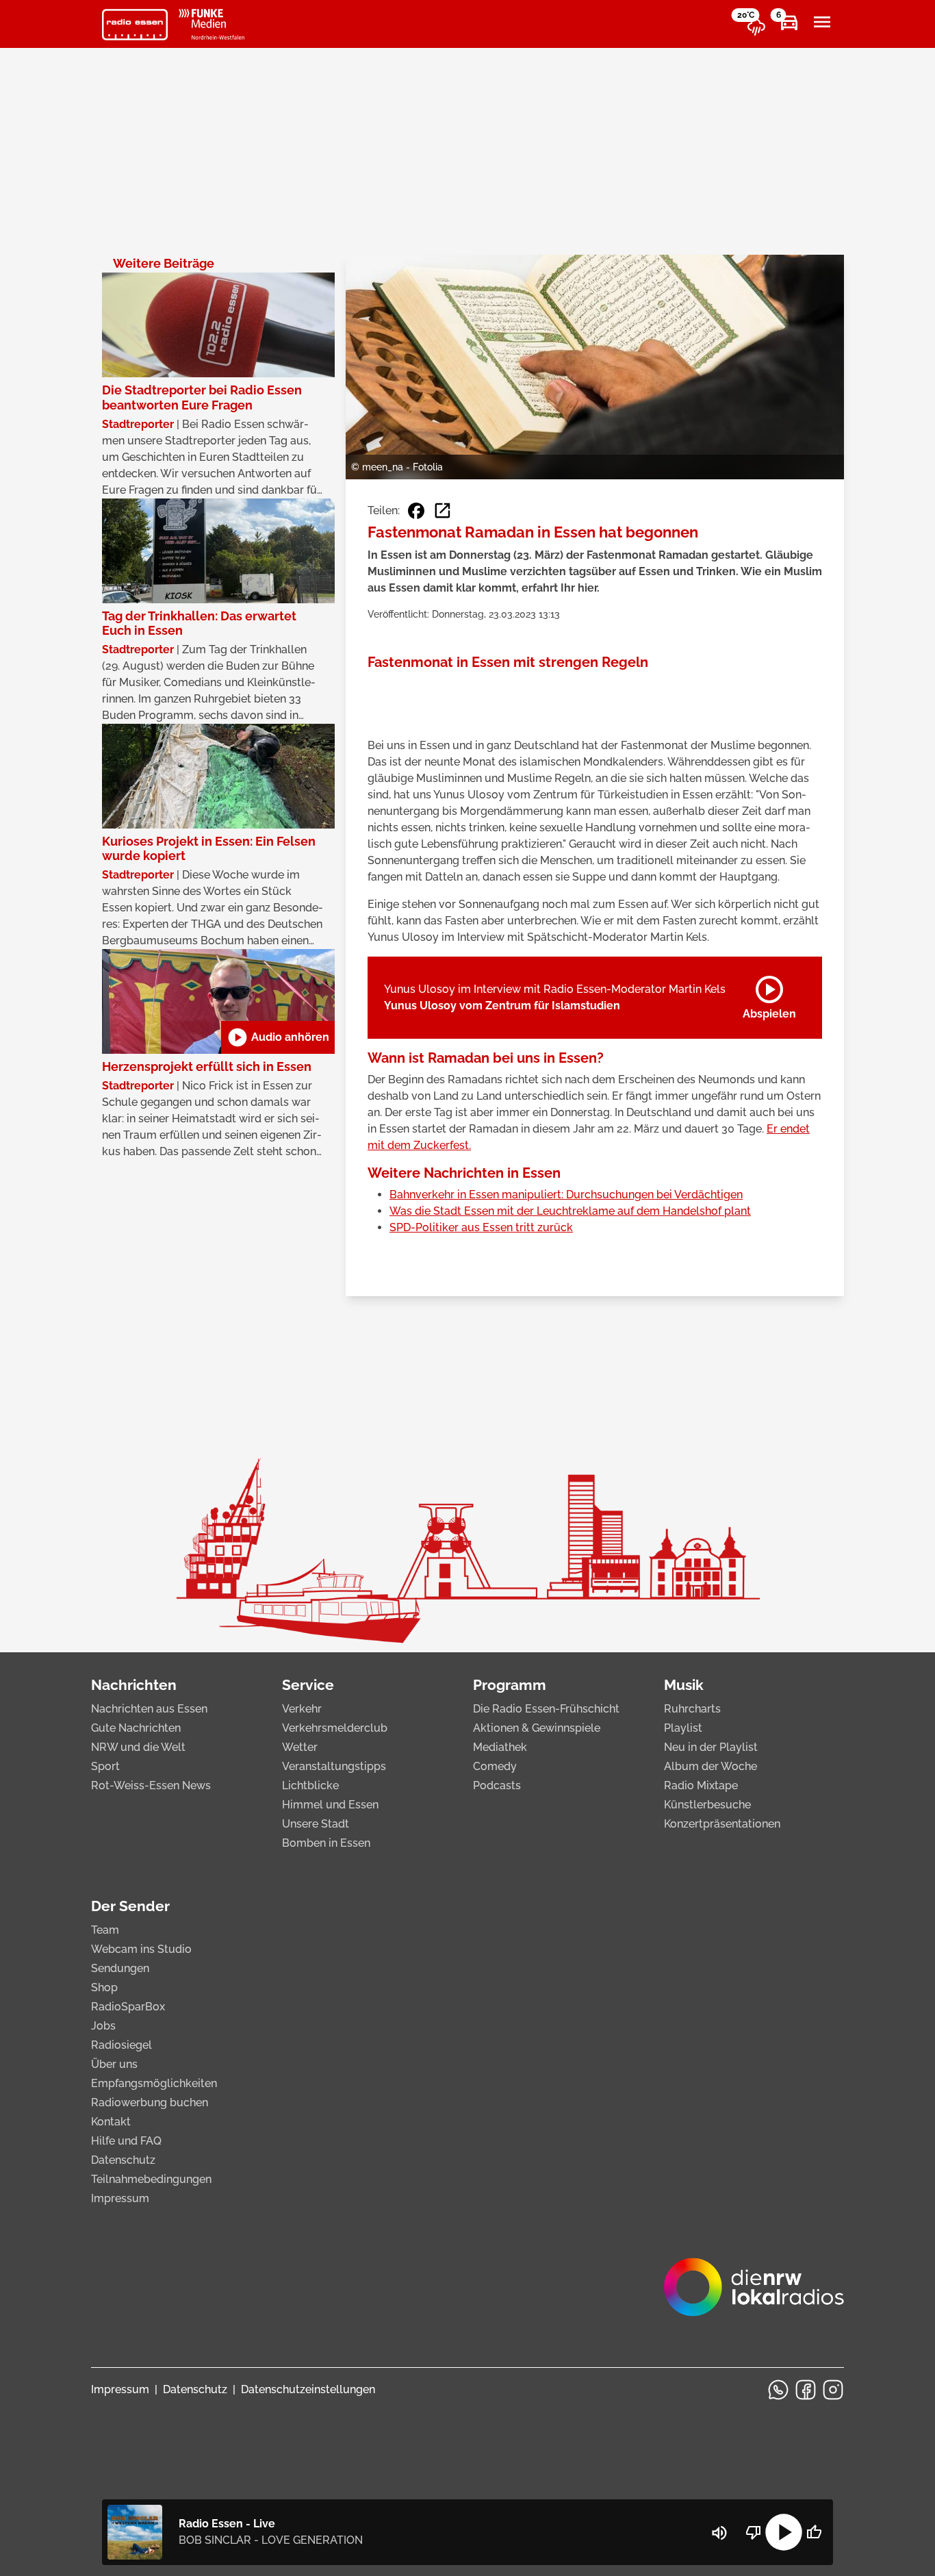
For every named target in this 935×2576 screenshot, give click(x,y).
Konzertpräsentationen (722, 1824)
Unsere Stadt (316, 1824)
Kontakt (111, 2122)
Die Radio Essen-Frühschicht (546, 1709)
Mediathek (500, 1747)
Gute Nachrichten (136, 1728)
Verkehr (302, 1709)
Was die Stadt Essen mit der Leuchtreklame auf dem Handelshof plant (570, 1211)
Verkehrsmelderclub (335, 1728)
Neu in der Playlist (711, 1747)
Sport (105, 1766)
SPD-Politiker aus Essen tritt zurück (481, 1227)
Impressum (120, 2198)
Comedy (495, 1766)
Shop (104, 1987)
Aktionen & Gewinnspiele (537, 1728)
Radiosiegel (121, 2045)
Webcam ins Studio (141, 1949)
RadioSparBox (128, 2007)
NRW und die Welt (138, 1747)
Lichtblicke (310, 1785)
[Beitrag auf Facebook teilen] (416, 511)
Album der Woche (710, 1766)
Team (105, 1930)
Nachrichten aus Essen (149, 1709)
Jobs (103, 2026)
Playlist (683, 1728)
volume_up (719, 2533)
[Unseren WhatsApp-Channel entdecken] (778, 2390)
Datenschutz (123, 2160)
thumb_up (814, 2532)
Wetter (300, 1747)
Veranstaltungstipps (334, 1766)
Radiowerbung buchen (150, 2103)
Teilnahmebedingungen (151, 2179)
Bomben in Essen (326, 1843)
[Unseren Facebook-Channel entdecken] (806, 2390)
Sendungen (120, 1968)
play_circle (784, 2532)
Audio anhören (278, 1037)
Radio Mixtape (701, 1785)
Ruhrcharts (692, 1709)
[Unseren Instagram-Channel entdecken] (833, 2390)
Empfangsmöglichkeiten (154, 2083)
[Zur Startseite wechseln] (135, 25)
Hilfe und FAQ (126, 2141)
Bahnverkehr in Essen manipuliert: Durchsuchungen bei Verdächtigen (566, 1195)
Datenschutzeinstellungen (308, 2389)
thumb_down (754, 2532)
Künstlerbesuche (707, 1805)
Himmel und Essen (330, 1805)
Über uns (114, 2064)
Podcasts (497, 1785)
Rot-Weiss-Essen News (151, 1785)
